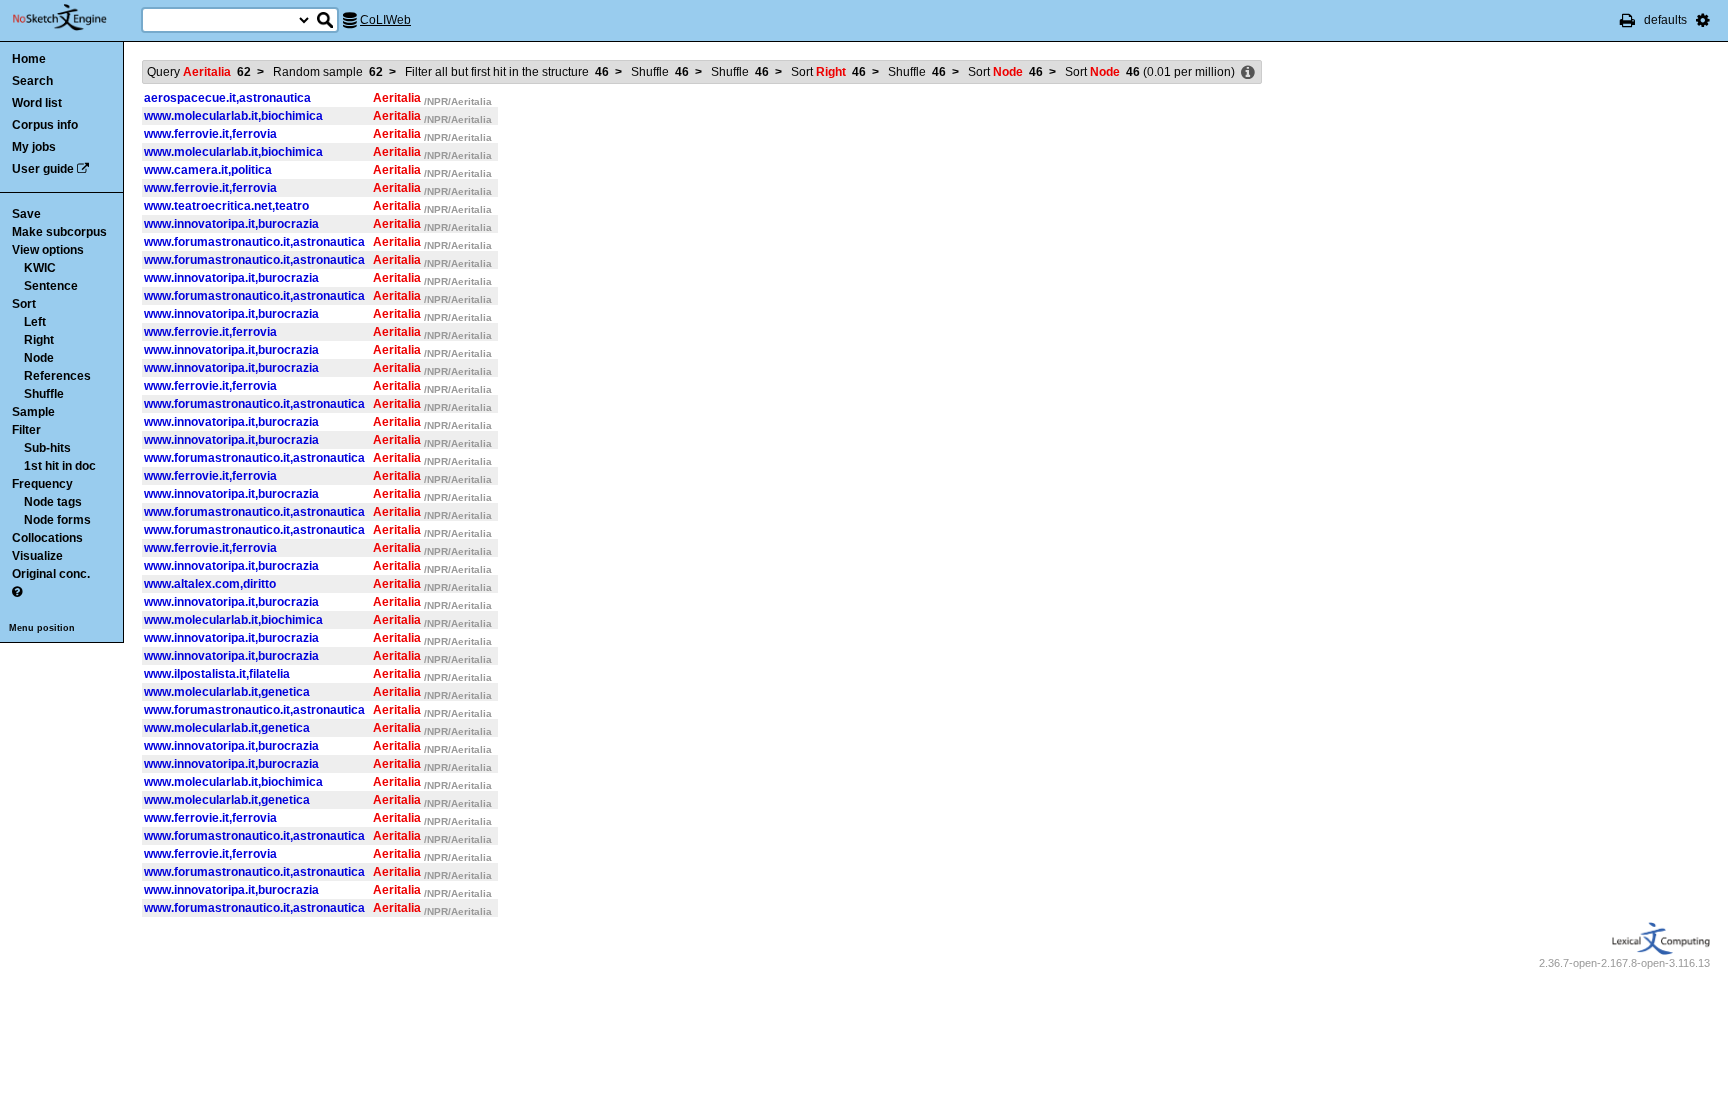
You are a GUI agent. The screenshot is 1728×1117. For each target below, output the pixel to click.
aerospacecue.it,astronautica (227, 98)
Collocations (47, 538)
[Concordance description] (1248, 73)
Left (35, 322)
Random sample (328, 72)
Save (26, 214)
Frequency (42, 484)
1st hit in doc (60, 466)
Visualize (37, 556)
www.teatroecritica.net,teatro (226, 206)
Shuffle (44, 394)
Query (199, 72)
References (57, 376)
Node (39, 358)
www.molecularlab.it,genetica (227, 692)
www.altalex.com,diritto (210, 584)
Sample (33, 412)
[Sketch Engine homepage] (74, 18)
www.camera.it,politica (208, 170)
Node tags (53, 502)
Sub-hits (47, 448)
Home (29, 59)
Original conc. (51, 574)
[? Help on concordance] (17, 592)
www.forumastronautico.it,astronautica (254, 242)
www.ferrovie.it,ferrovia (210, 134)
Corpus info (45, 125)
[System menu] (1703, 20)
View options (48, 250)
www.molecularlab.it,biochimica (233, 116)
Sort (24, 304)
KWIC (40, 268)
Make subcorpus (59, 232)
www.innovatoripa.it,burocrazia (231, 224)
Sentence (51, 286)
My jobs (34, 147)
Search (32, 81)
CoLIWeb (385, 20)
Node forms (57, 520)
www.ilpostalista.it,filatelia (217, 674)
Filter (26, 430)
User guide (43, 169)
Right (39, 340)
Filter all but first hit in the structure (507, 72)
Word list (37, 103)
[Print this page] (1627, 20)
